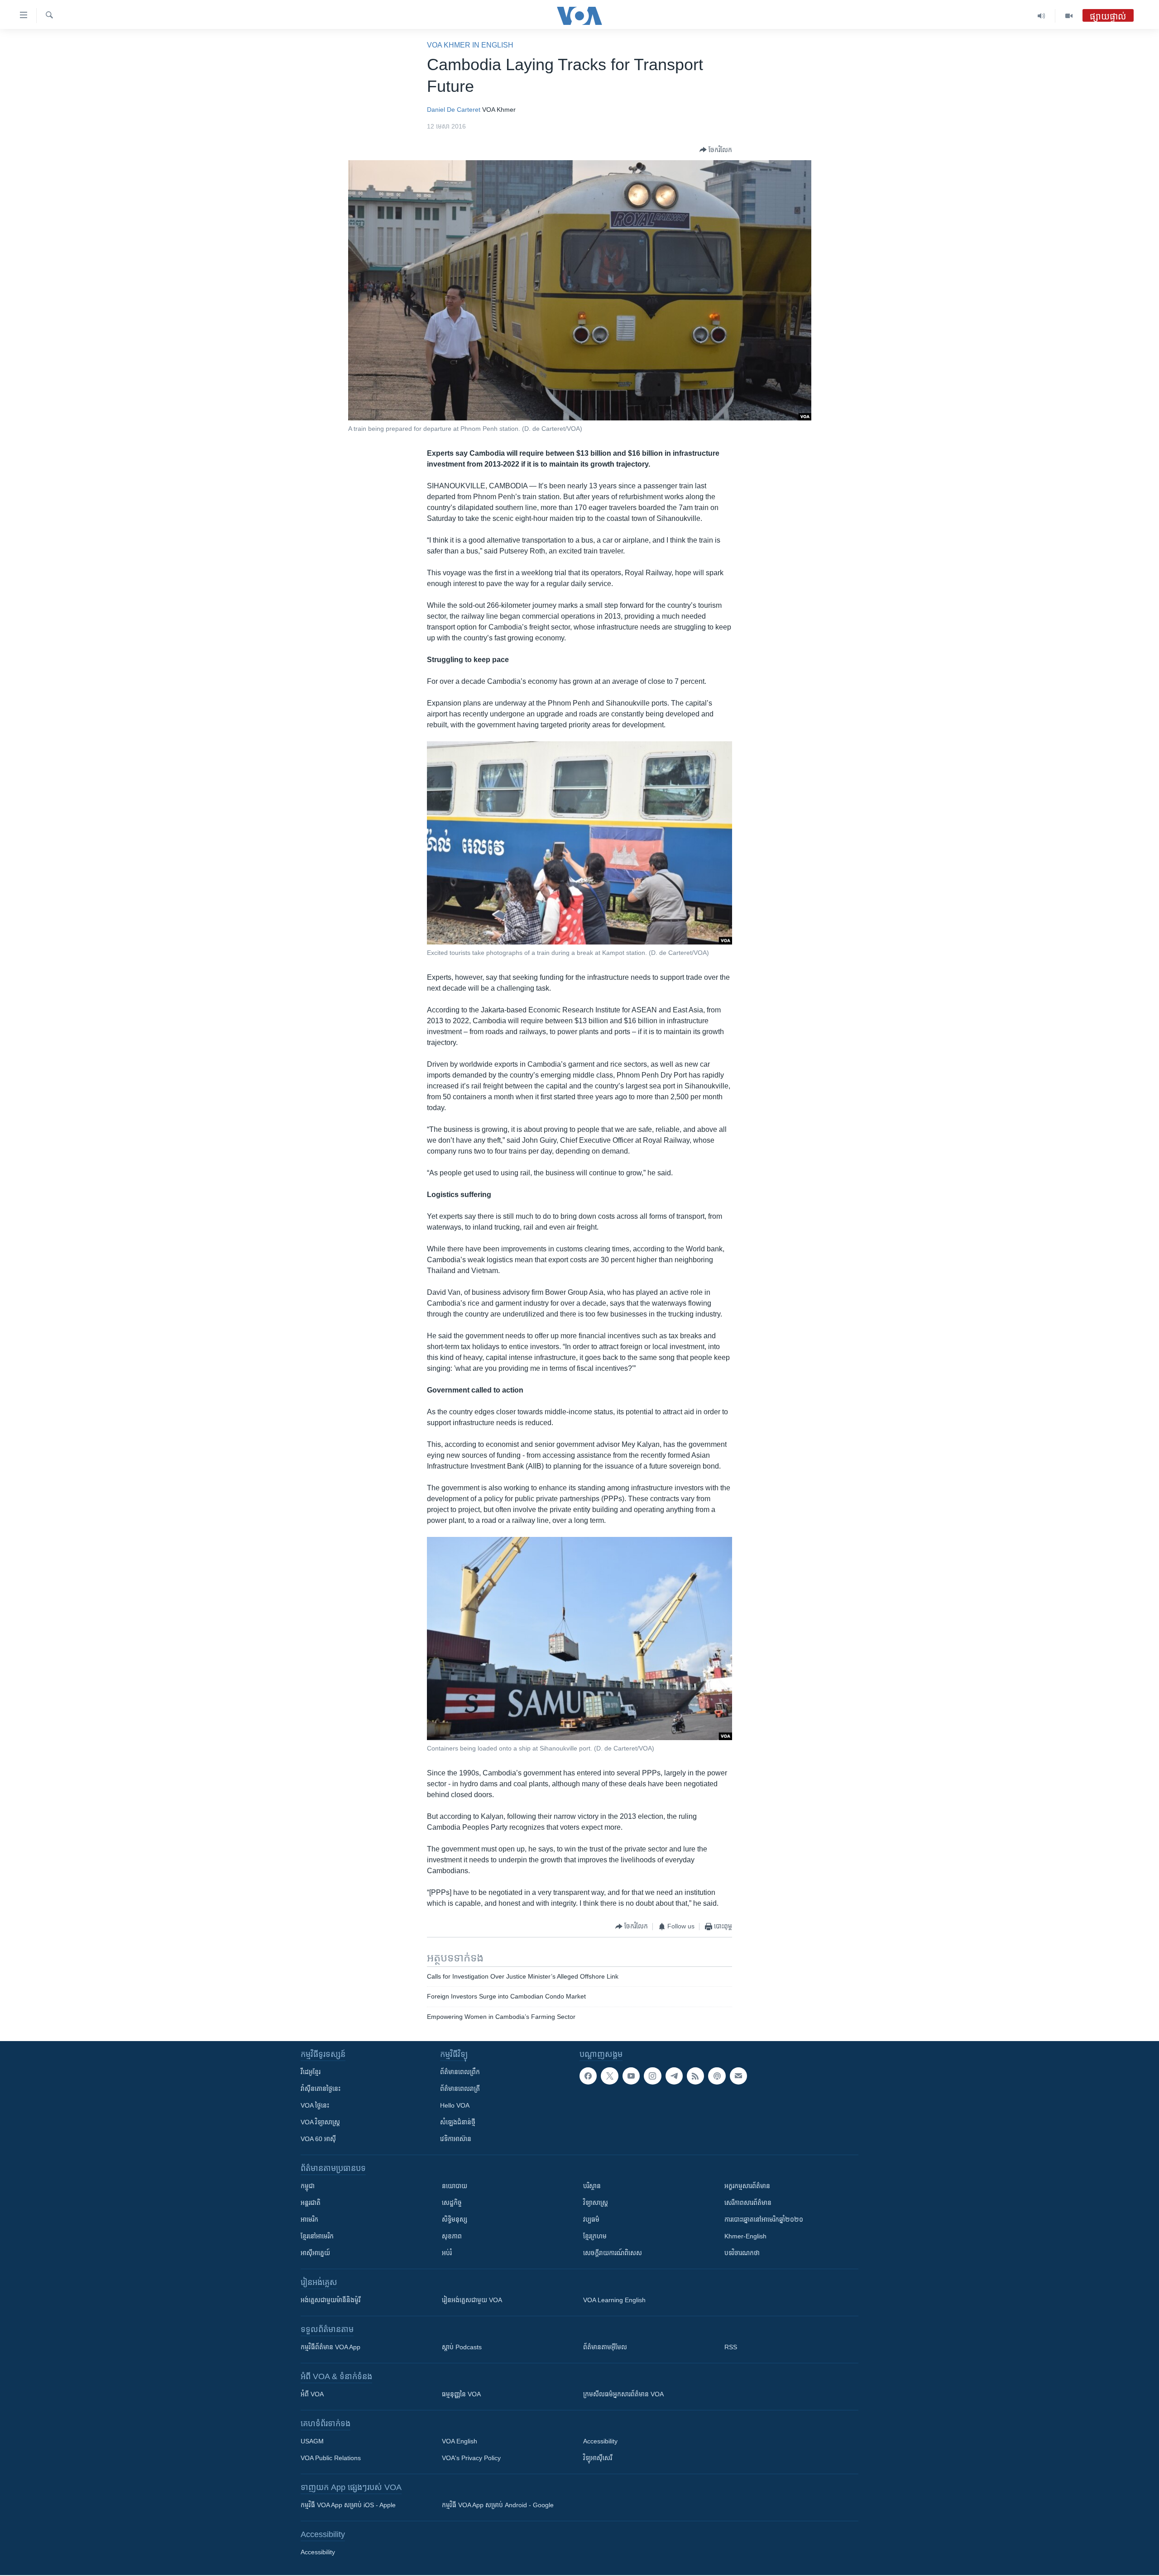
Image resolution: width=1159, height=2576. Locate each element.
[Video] (1069, 16)
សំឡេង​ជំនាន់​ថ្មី (458, 2122)
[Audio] (1042, 16)
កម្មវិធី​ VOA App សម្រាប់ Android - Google (498, 2505)
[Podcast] (717, 2076)
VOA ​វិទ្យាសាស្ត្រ (320, 2122)
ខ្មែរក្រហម (595, 2236)
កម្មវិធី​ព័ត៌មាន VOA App (330, 2347)
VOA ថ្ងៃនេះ (315, 2105)
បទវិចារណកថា (742, 2253)
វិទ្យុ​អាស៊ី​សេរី (598, 2458)
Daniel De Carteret (454, 110)
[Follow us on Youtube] (631, 2076)
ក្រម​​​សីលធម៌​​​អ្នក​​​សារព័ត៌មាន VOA (623, 2394)
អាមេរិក (309, 2219)
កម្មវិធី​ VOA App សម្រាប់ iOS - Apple (348, 2505)
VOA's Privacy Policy (471, 2458)
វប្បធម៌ (591, 2219)
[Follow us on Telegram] (674, 2076)
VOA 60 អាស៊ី (318, 2139)
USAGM (312, 2441)
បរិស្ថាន (592, 2186)
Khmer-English (745, 2236)
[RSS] (695, 2076)
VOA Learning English (614, 2300)
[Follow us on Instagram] (652, 2076)
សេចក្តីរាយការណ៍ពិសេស (613, 2253)
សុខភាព (452, 2236)
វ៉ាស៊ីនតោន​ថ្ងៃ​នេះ (321, 2089)
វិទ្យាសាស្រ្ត (596, 2203)
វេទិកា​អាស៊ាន (456, 2139)
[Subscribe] (738, 2076)
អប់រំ (447, 2253)
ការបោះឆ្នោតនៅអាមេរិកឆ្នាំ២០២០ (764, 2219)
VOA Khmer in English (470, 45)
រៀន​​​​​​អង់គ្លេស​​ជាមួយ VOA (472, 2300)
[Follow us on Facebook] (588, 2076)
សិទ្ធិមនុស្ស (455, 2219)
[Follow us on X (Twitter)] (609, 2076)
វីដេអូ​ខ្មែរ (311, 2072)
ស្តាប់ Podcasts (462, 2347)
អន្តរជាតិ (311, 2203)
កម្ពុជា (308, 2186)
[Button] (716, 150)
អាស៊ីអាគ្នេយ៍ (315, 2253)
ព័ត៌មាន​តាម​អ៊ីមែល (605, 2347)
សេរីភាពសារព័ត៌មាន (748, 2203)
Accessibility (600, 2441)
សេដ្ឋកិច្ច (452, 2203)
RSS (731, 2347)
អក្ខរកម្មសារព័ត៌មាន (747, 2186)
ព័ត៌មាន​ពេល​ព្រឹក (460, 2072)
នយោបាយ (455, 2186)
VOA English (460, 2441)
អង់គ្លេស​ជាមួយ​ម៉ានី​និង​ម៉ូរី (330, 2300)
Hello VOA (455, 2105)
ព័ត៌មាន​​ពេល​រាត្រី (460, 2089)
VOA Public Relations (331, 2458)
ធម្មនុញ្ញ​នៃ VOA (461, 2394)
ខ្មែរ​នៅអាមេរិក (317, 2236)
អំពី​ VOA (312, 2394)
